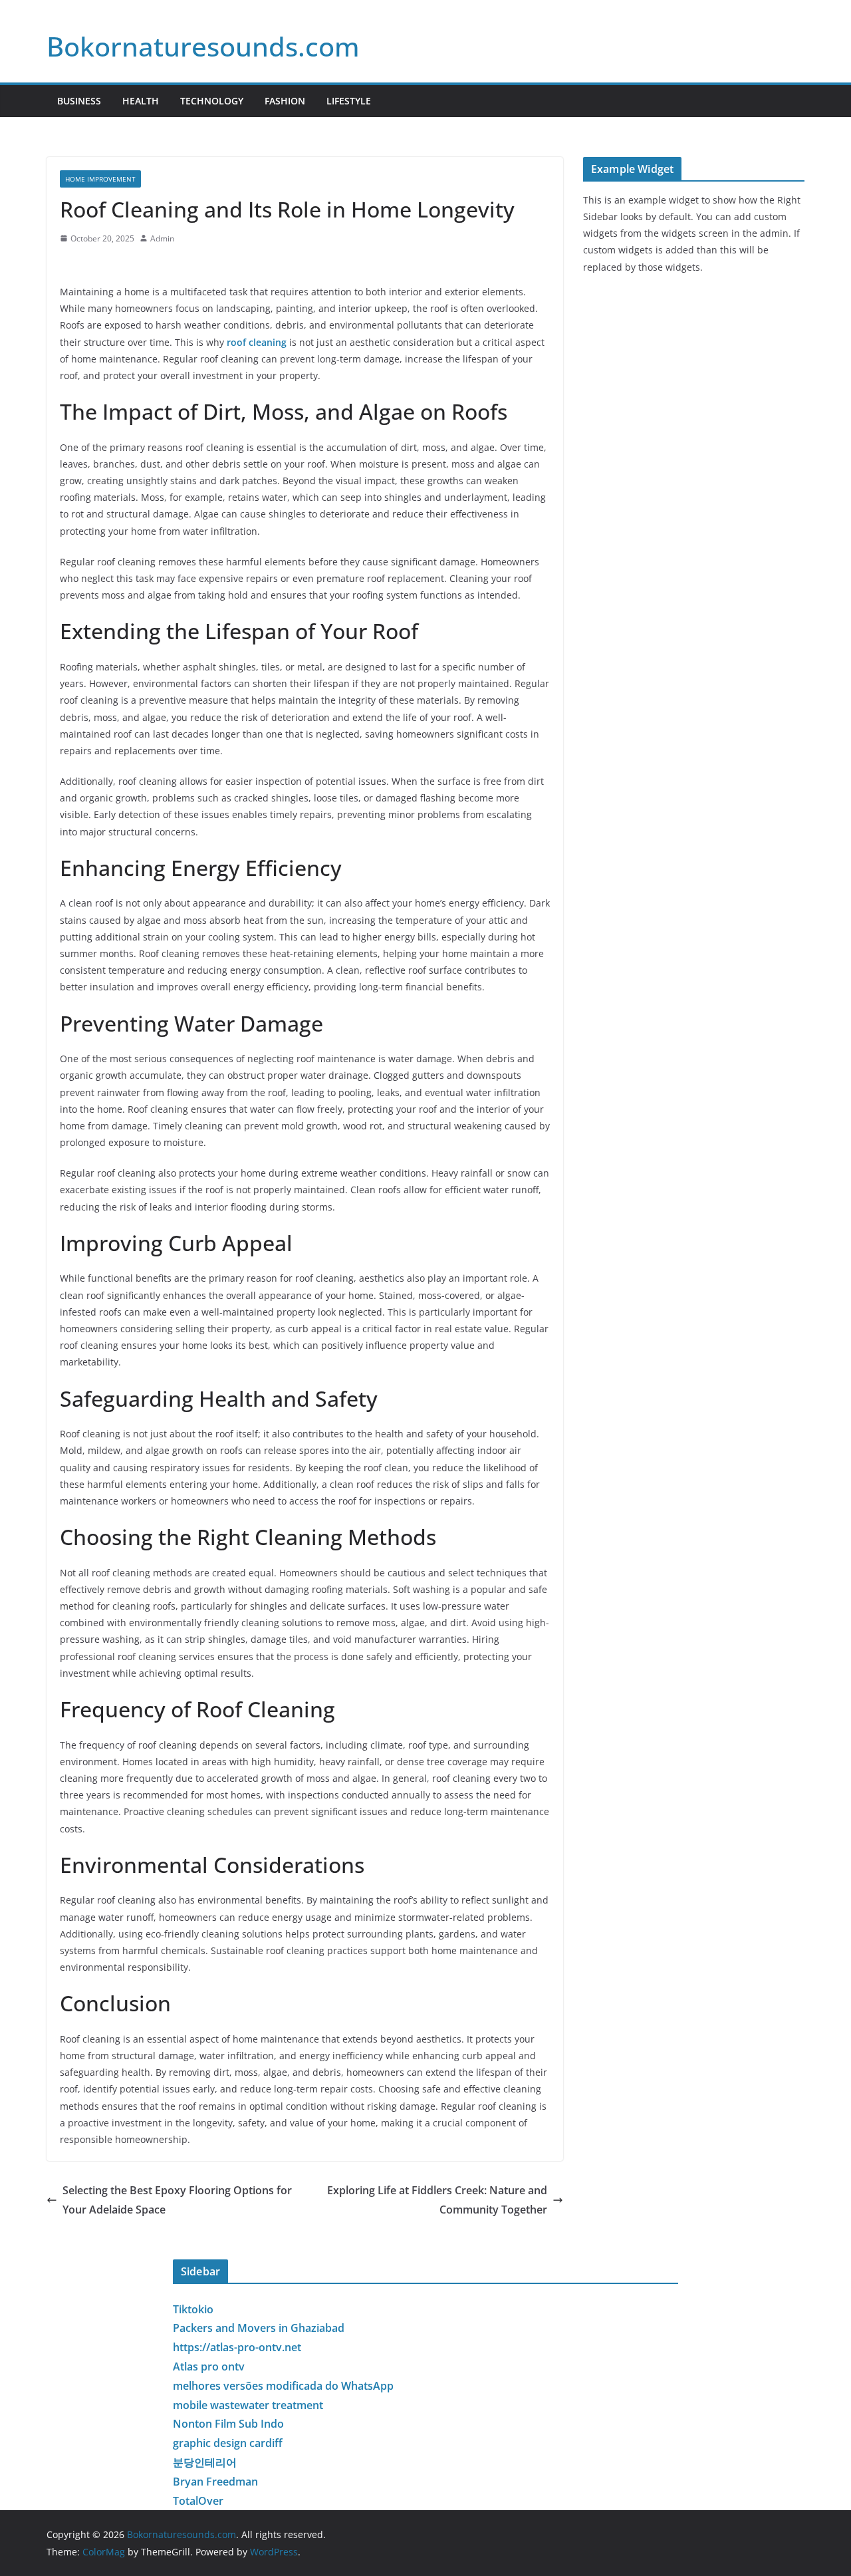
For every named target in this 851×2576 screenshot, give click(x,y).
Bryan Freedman (215, 2482)
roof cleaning (257, 342)
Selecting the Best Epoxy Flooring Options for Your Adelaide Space (177, 2200)
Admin (162, 238)
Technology (212, 101)
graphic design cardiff (228, 2443)
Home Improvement (100, 179)
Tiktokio (193, 2309)
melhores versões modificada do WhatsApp (283, 2386)
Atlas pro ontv (209, 2366)
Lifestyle (349, 101)
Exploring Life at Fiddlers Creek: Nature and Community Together (437, 2200)
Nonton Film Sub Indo (228, 2424)
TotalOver (198, 2501)
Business (79, 101)
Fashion (285, 101)
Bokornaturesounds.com (203, 46)
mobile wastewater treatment (248, 2405)
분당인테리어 (205, 2462)
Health (141, 101)
